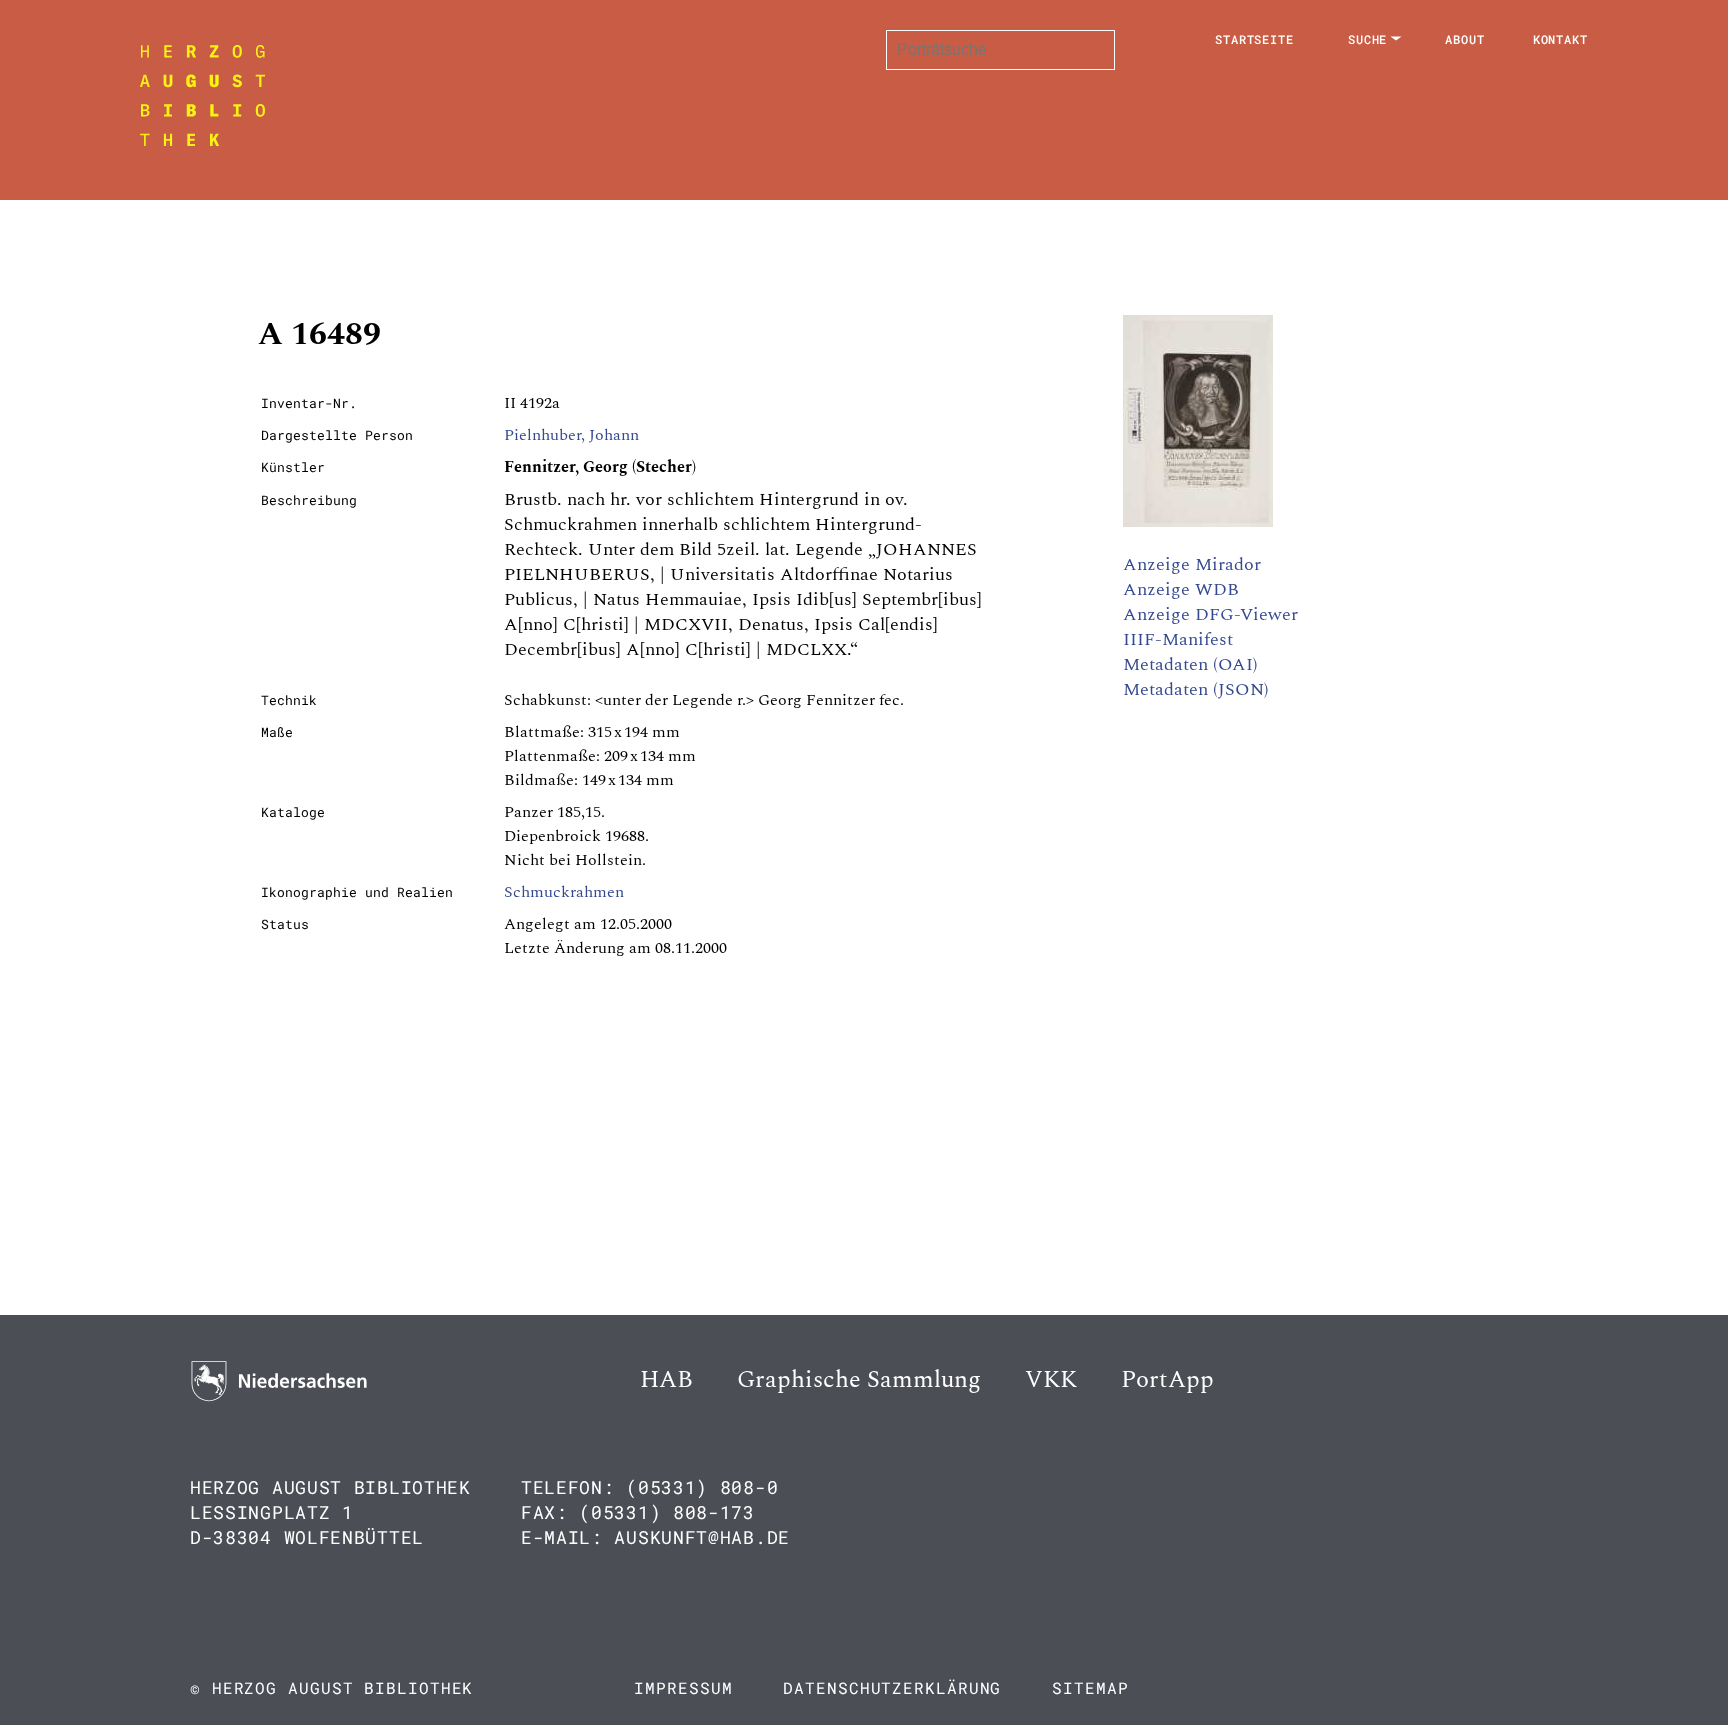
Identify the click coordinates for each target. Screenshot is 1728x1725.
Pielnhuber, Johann (571, 435)
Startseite (1254, 39)
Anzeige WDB (1181, 589)
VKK (1051, 1380)
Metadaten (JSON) (1196, 689)
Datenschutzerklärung (892, 1687)
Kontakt (1560, 39)
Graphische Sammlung (859, 1380)
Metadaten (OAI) (1190, 664)
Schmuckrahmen (564, 892)
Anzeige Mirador (1192, 564)
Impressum (683, 1687)
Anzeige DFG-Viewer (1210, 614)
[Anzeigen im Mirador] (1198, 522)
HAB (666, 1380)
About (1465, 39)
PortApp (1167, 1380)
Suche (1368, 39)
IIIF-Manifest (1178, 639)
